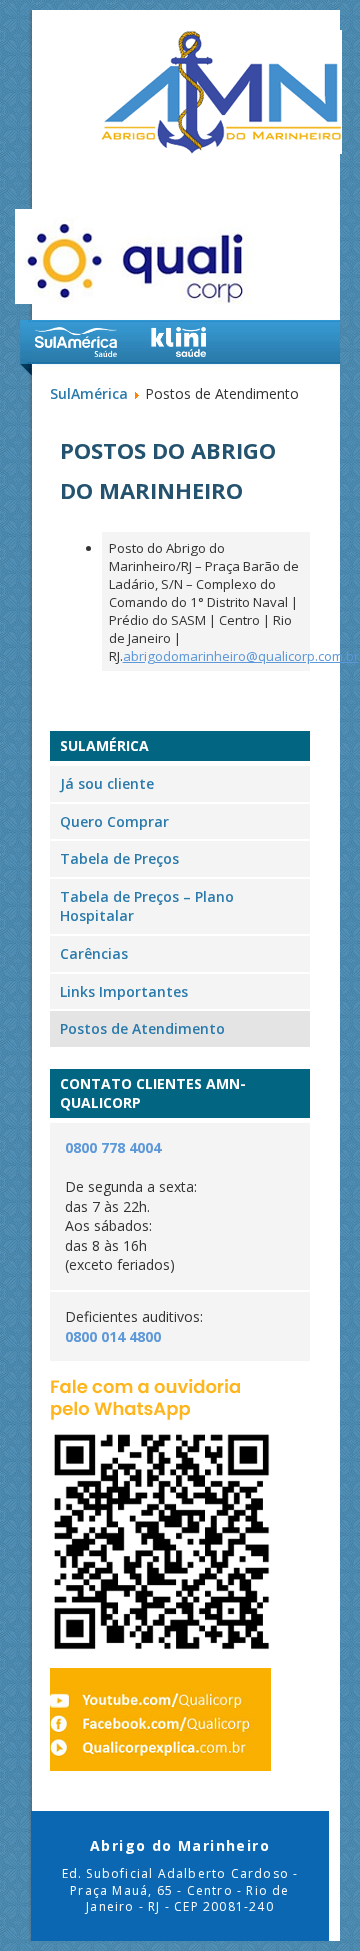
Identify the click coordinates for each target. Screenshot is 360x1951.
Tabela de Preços (119, 858)
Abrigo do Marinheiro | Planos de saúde (221, 92)
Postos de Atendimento (142, 1028)
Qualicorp (137, 256)
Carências (94, 953)
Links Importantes (124, 991)
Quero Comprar (114, 821)
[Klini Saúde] (179, 342)
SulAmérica (89, 393)
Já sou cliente (107, 783)
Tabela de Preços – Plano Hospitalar (147, 906)
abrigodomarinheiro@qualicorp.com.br (241, 656)
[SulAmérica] (76, 342)
